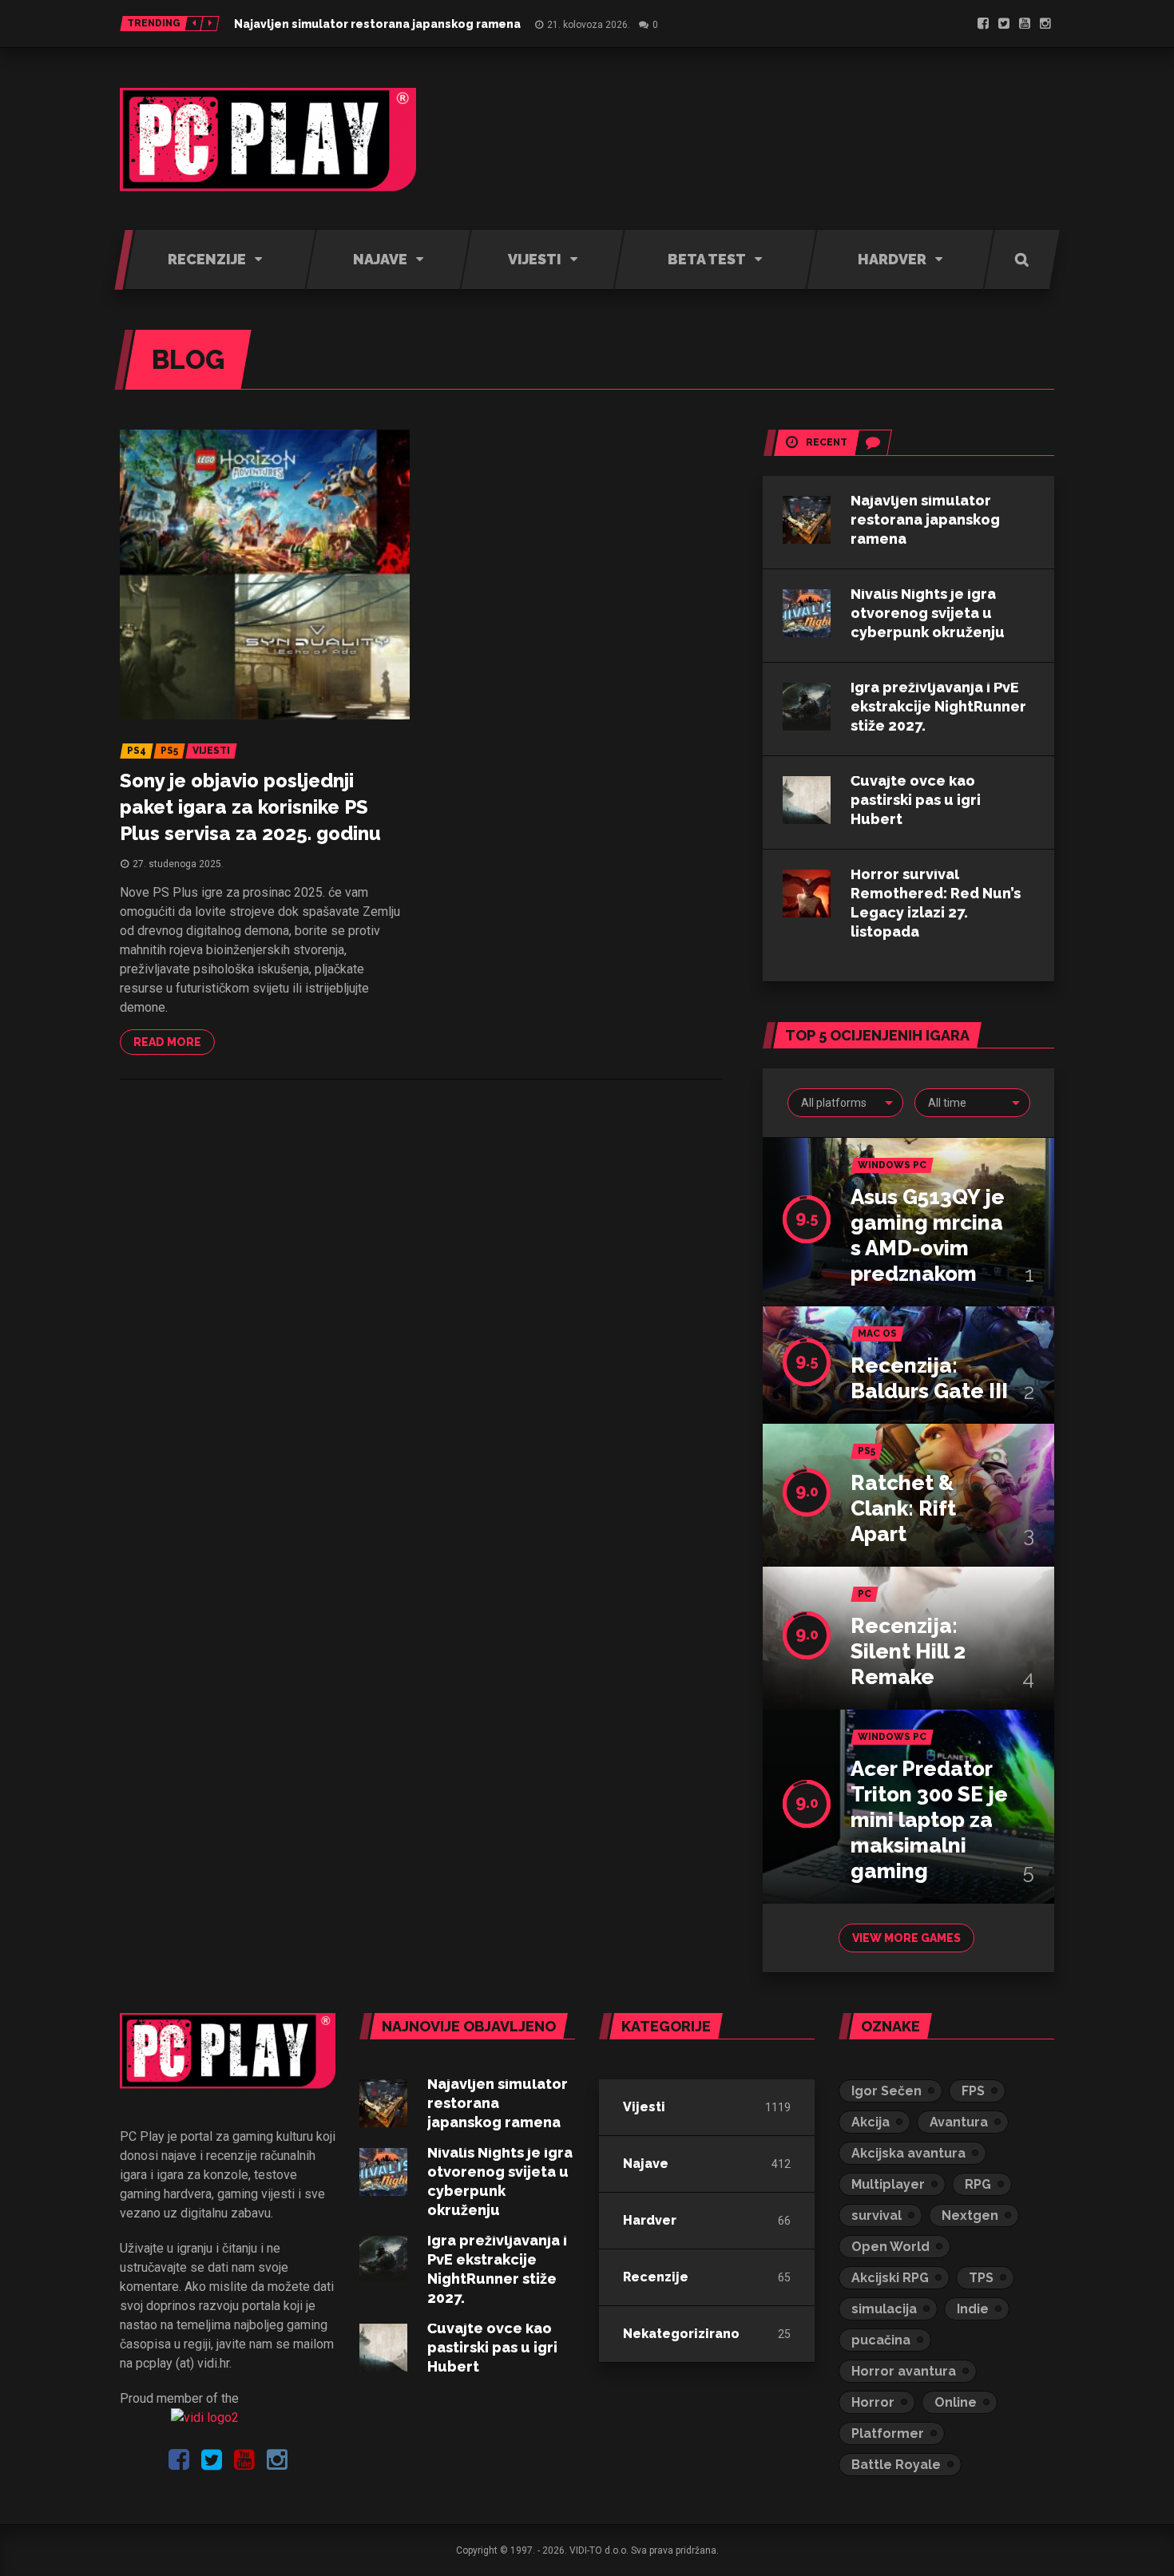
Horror (873, 2402)
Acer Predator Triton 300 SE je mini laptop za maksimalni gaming (929, 1820)
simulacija (884, 2309)
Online (956, 2402)
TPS (981, 2278)
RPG (978, 2184)
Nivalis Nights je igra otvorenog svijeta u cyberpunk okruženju (928, 613)
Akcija (871, 2122)
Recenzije (656, 2277)
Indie (973, 2309)
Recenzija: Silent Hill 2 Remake (908, 1651)
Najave (646, 2164)
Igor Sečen (886, 2091)
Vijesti (644, 2107)
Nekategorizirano (681, 2334)
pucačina (881, 2340)
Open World (890, 2247)
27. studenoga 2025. (178, 864)
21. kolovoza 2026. (589, 25)
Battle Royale (896, 2465)
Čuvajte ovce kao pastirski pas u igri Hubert (916, 800)
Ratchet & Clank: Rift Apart (903, 1508)
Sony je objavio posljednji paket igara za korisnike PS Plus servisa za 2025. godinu (250, 807)
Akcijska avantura (908, 2153)
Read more (167, 1042)
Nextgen (970, 2215)
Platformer (888, 2433)
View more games (906, 1938)
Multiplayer (888, 2184)
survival (877, 2215)
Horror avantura (904, 2371)
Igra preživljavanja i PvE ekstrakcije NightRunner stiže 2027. (938, 706)
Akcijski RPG (890, 2278)
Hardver (650, 2220)
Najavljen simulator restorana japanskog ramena (377, 24)
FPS (973, 2091)
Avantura (959, 2122)
